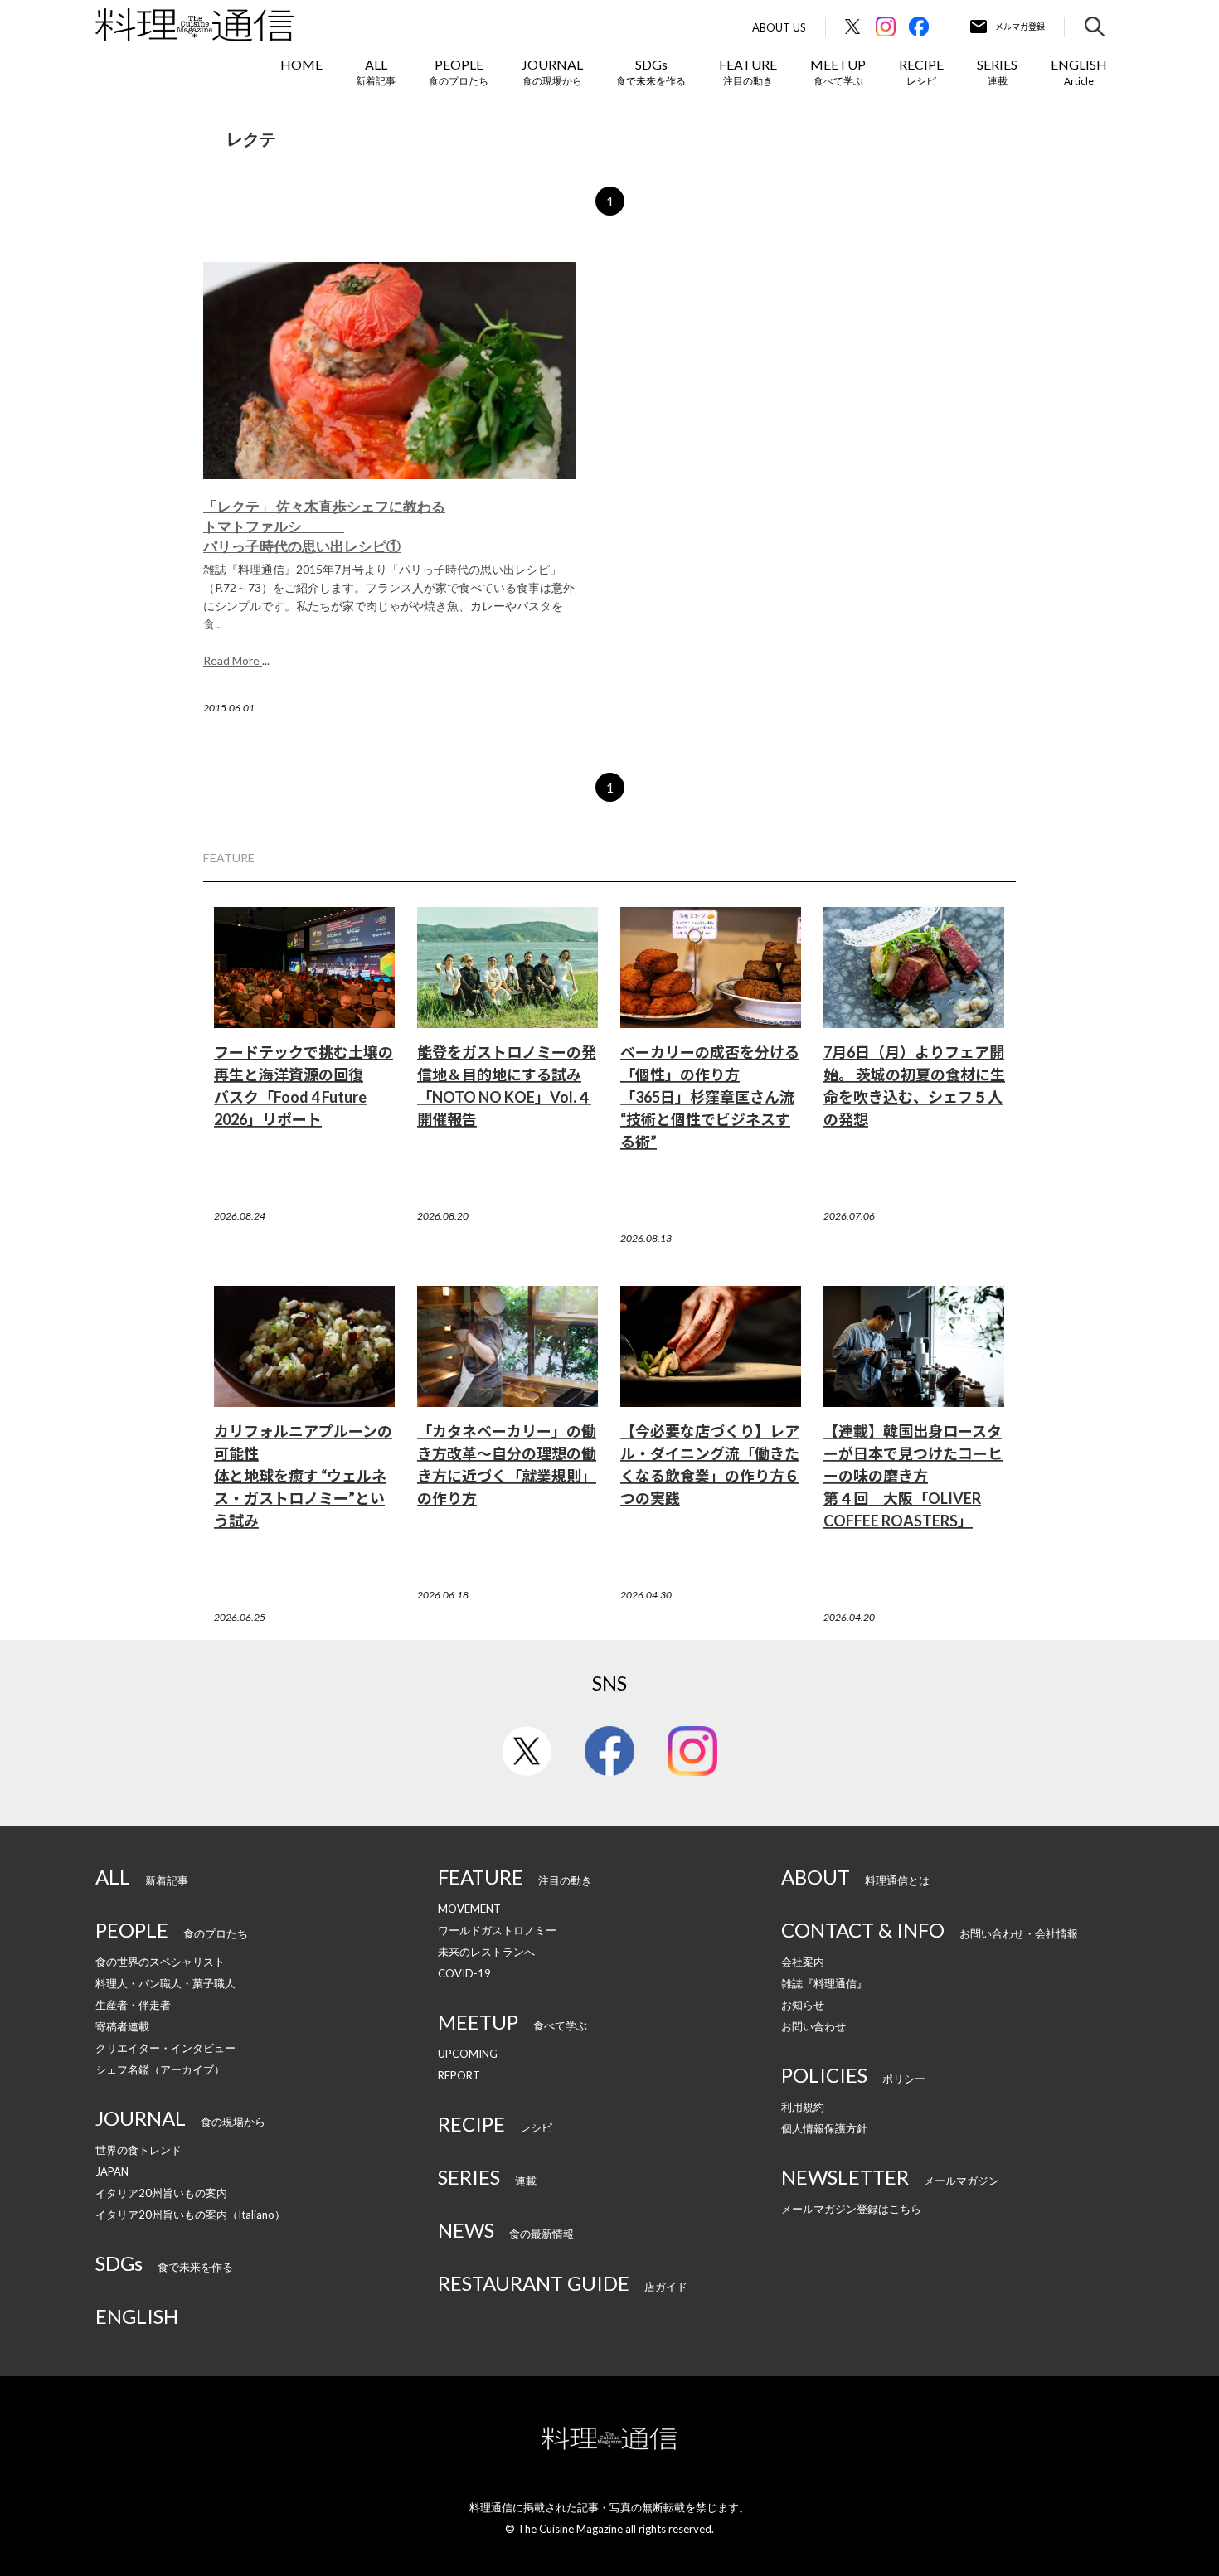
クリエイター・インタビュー (165, 2048)
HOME (301, 64)
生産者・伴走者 (133, 2005)
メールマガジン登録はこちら (851, 2209)
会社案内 (803, 1962)
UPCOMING (468, 2054)
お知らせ (803, 2005)
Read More (233, 660)
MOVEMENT (469, 1909)
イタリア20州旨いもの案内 (161, 2193)
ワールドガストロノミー (497, 1930)
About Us (779, 28)
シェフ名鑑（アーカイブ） (160, 2069)
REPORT (459, 2075)
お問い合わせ (813, 2026)
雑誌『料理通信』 (824, 1983)
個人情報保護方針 (824, 2128)
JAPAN (112, 2171)
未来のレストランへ (486, 1952)
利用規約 (803, 2107)
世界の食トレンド (138, 2150)
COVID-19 (464, 1973)
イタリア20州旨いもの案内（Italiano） (190, 2215)
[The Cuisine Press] (194, 25)
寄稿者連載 (122, 2026)
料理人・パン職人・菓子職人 (165, 1983)
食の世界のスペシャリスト (160, 1962)
